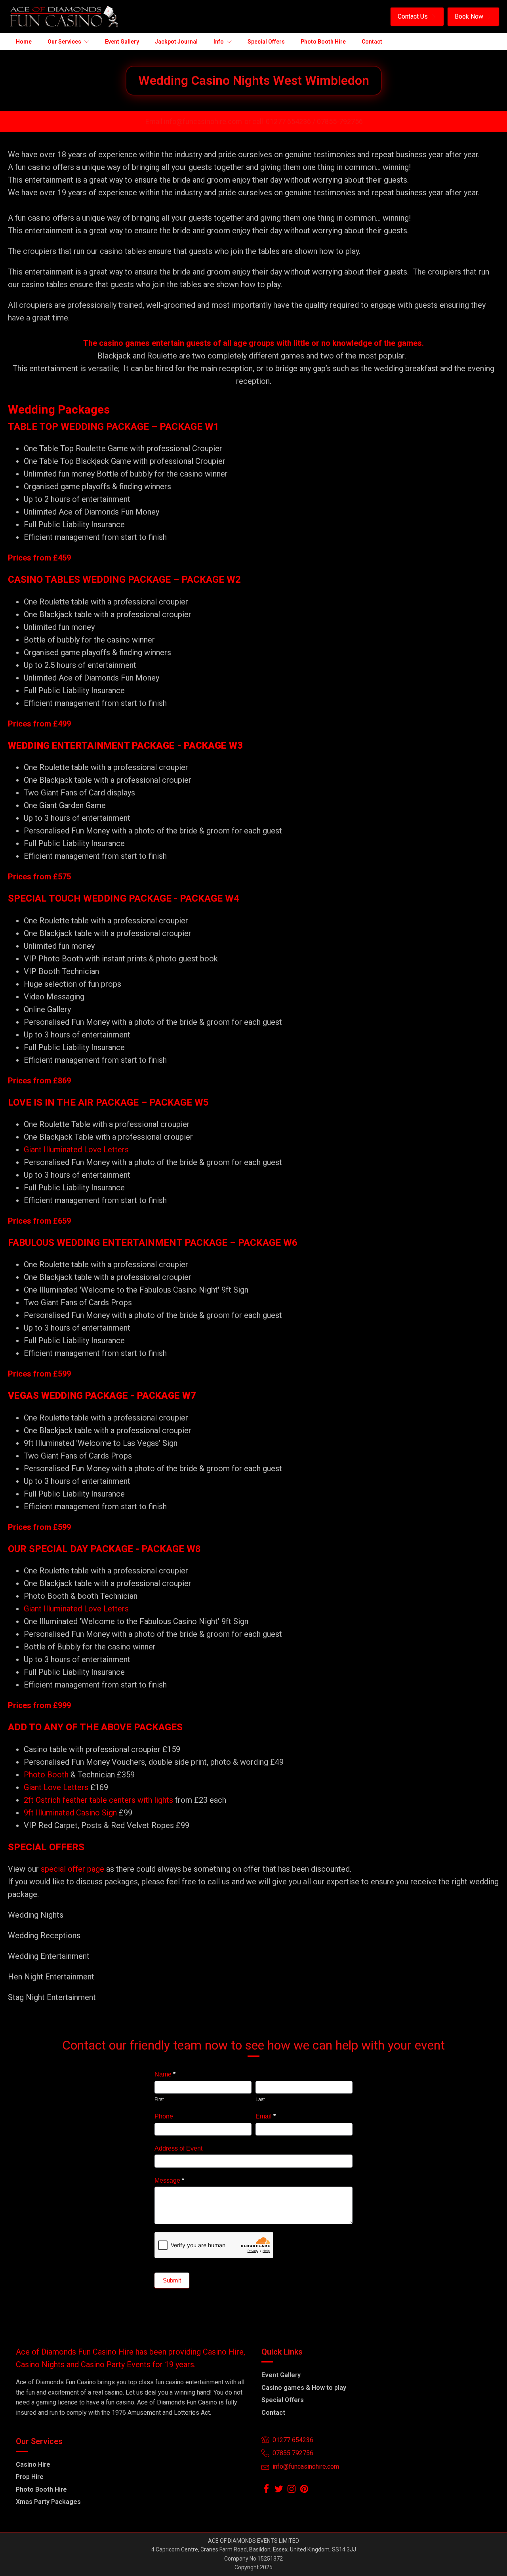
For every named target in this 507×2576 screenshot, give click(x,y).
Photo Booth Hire (41, 2489)
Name (165, 2074)
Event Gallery (281, 2375)
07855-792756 (340, 121)
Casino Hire (33, 2464)
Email (266, 2116)
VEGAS (23, 1396)
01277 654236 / (291, 121)
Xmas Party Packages (48, 2502)
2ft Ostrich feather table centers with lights (98, 1800)
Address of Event (178, 2148)
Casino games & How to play (304, 2388)
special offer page (72, 1869)
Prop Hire (30, 2477)
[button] (417, 17)
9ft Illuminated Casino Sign (70, 1813)
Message (169, 2180)
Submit (172, 2280)
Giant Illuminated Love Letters (76, 1150)
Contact (273, 2413)
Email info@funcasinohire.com (194, 121)
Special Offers (283, 2400)
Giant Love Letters (56, 1787)
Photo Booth (46, 1775)
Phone (164, 2116)
